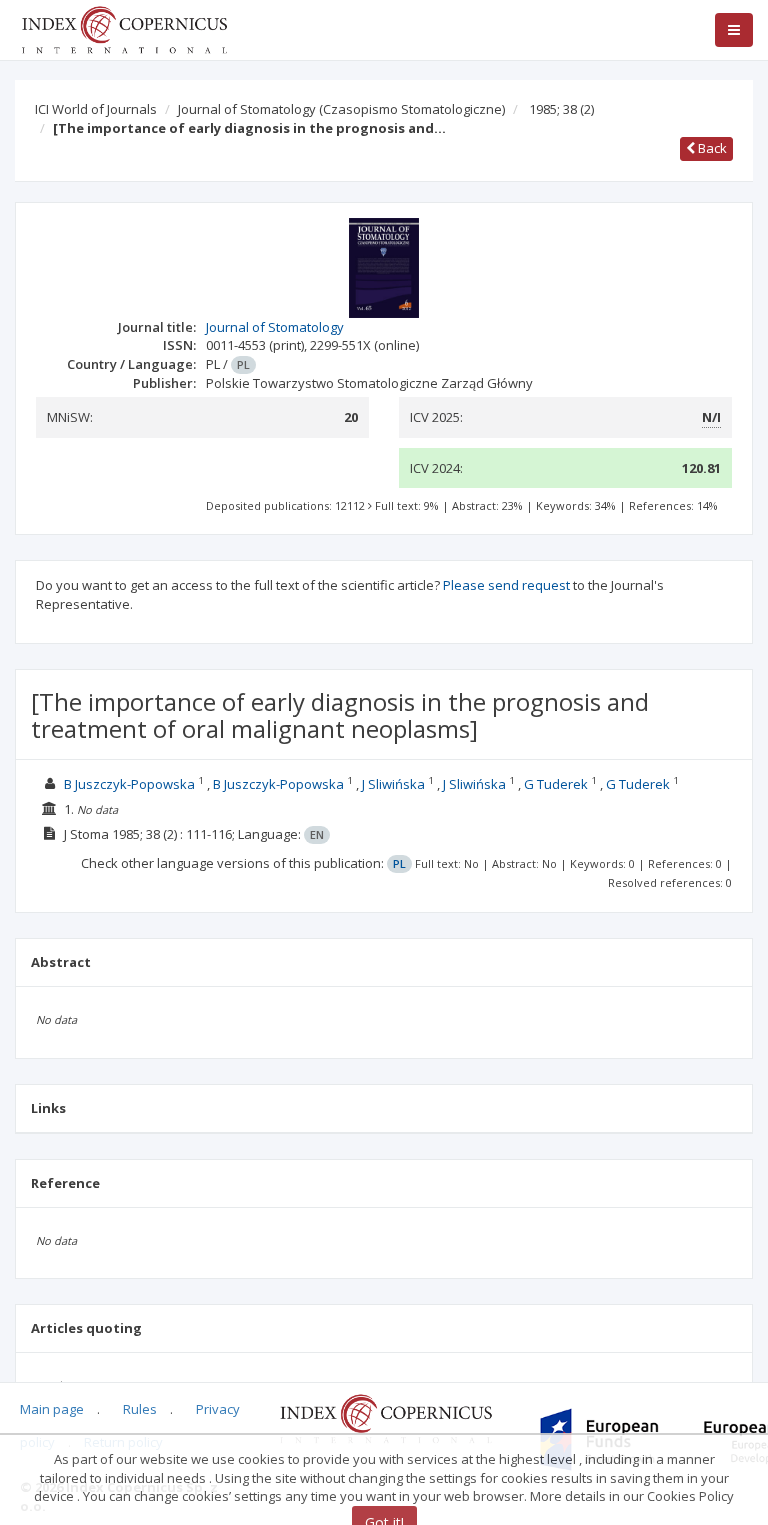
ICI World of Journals (96, 109)
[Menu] (734, 30)
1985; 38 (561, 109)
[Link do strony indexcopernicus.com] (385, 1418)
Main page (52, 1409)
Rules (140, 1409)
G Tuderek (556, 784)
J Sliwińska (393, 784)
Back (711, 148)
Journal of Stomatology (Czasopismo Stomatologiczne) (341, 109)
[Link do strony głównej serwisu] (124, 28)
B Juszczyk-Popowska (129, 784)
